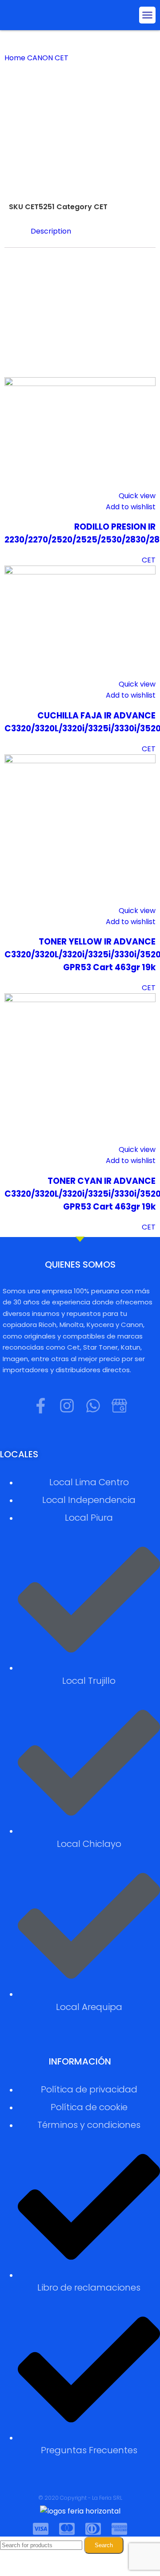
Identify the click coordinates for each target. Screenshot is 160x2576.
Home (16, 58)
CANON (41, 58)
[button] (148, 15)
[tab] (89, 231)
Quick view (137, 496)
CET (62, 58)
